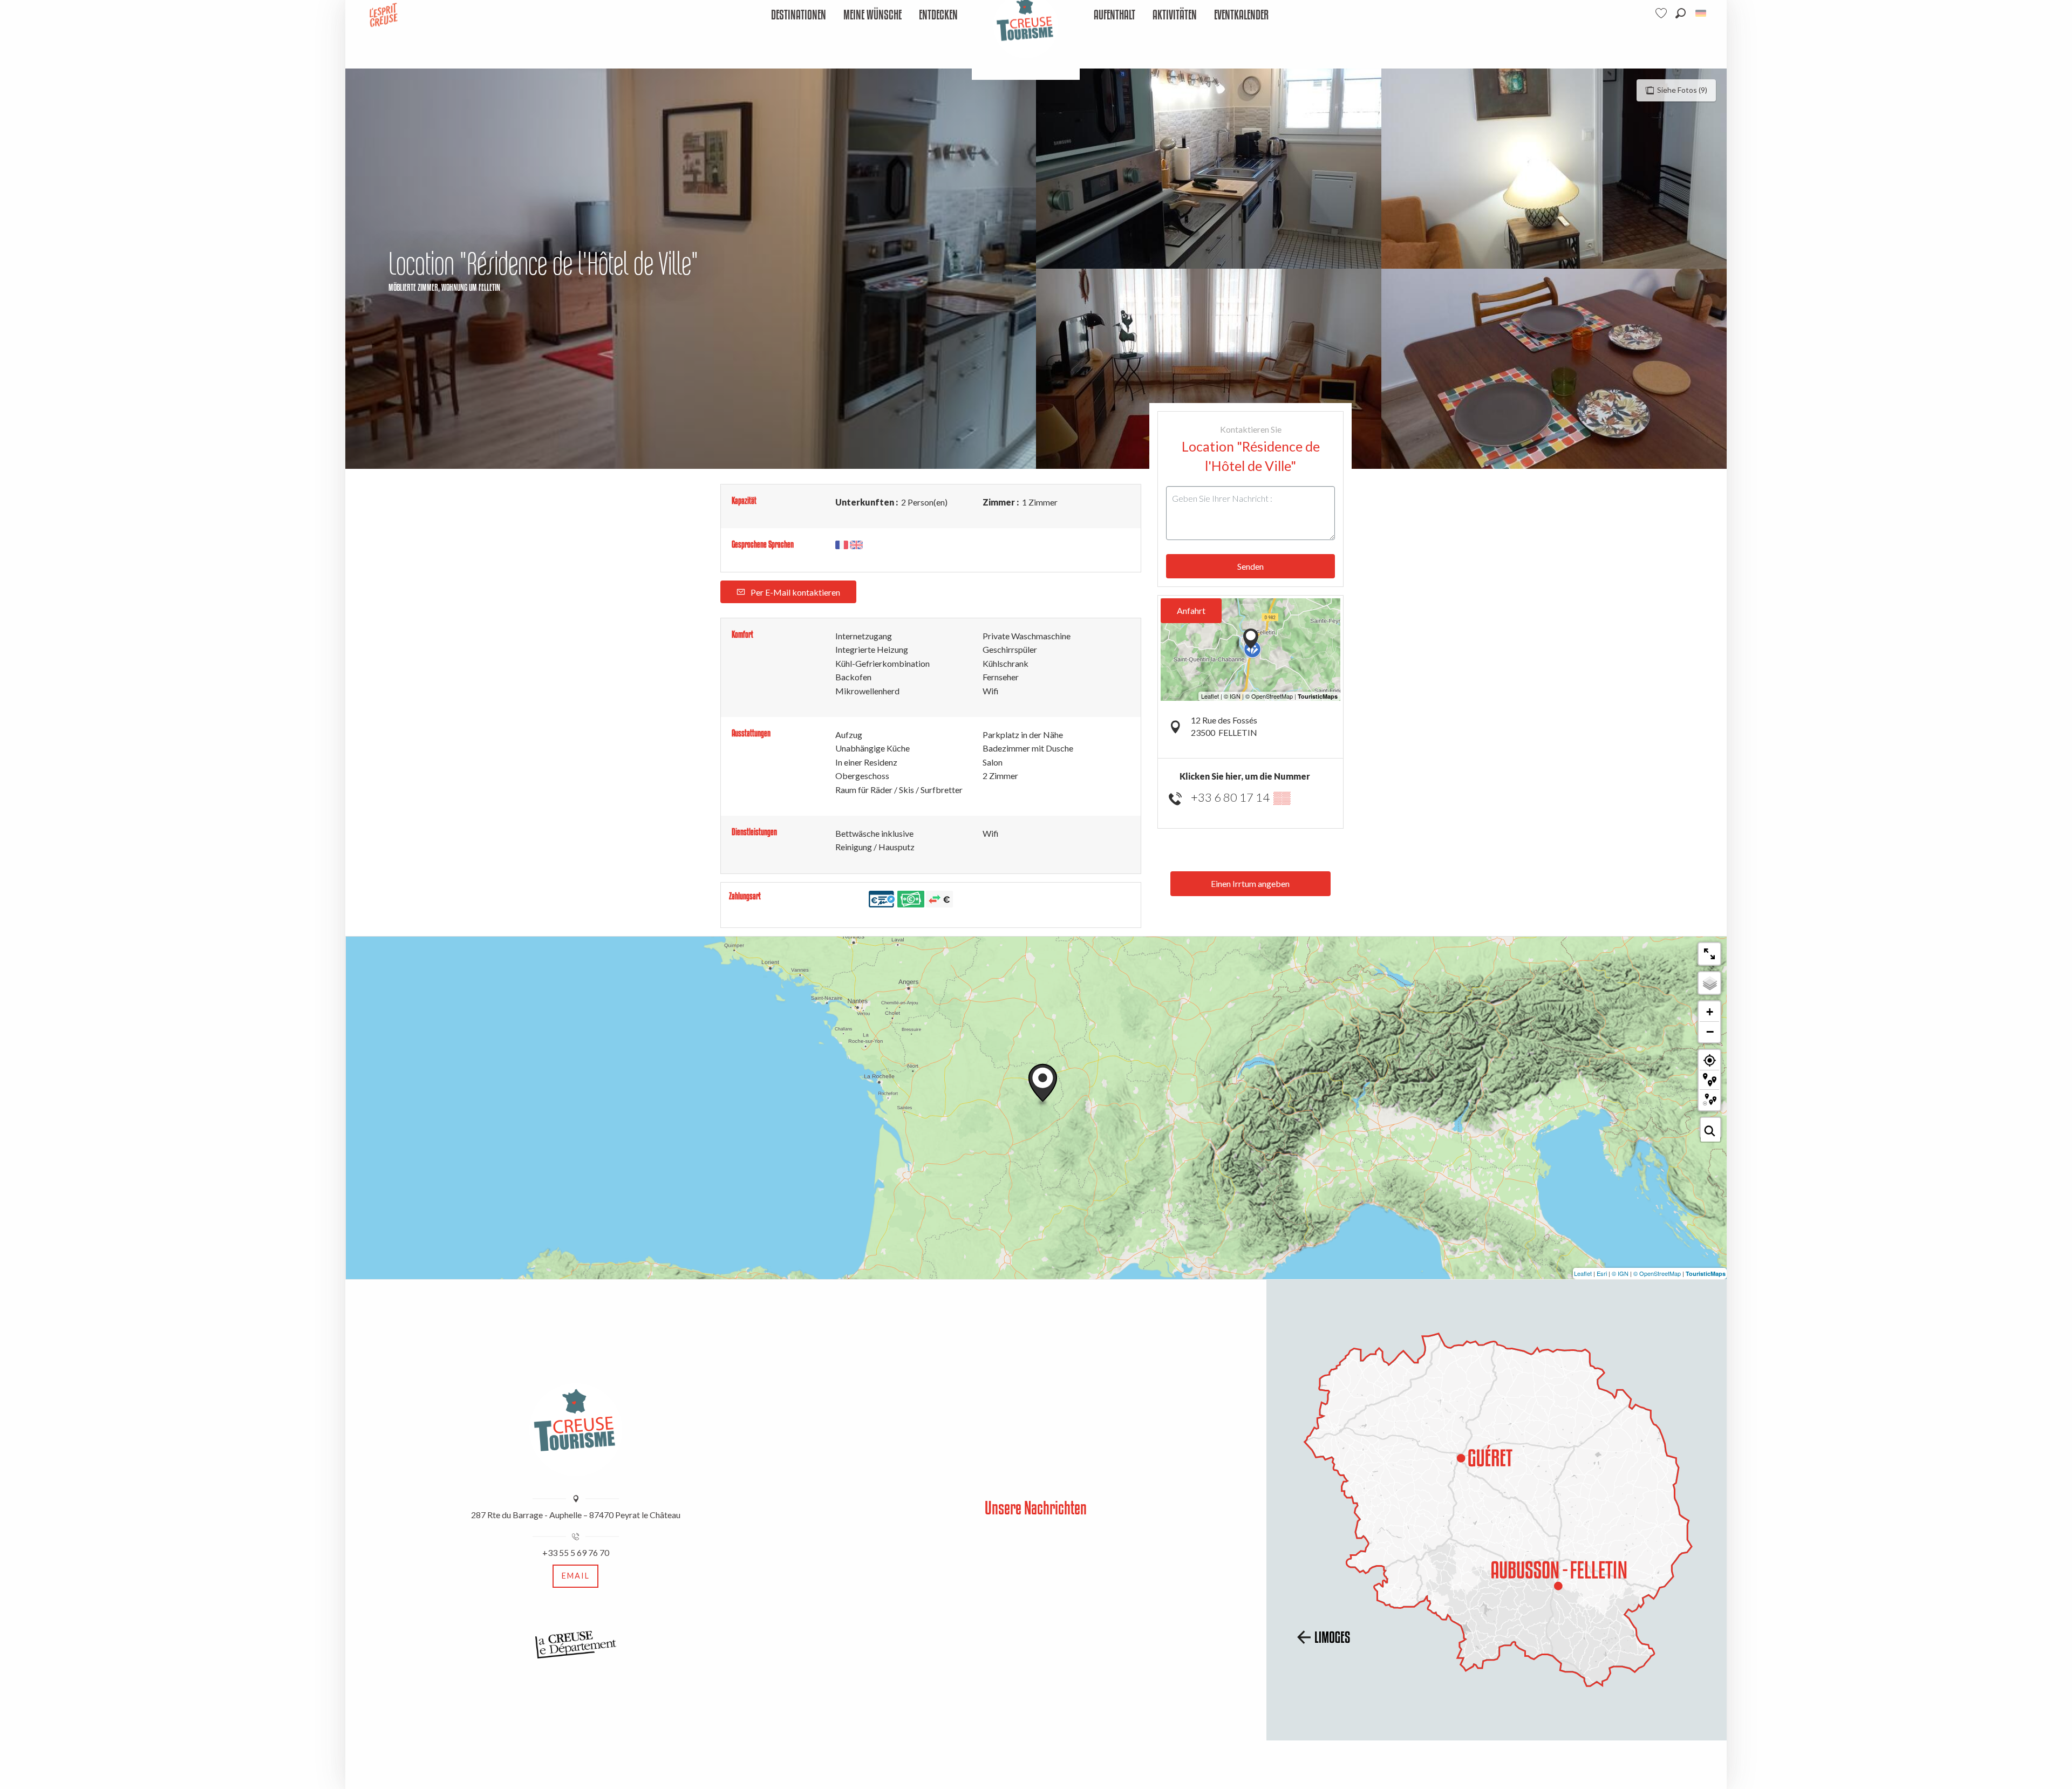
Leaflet (1583, 1273)
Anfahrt (1191, 610)
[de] (1702, 13)
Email (576, 1576)
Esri (1602, 1273)
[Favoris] (1662, 13)
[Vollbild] (1709, 954)
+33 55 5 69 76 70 (576, 1552)
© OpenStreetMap (1657, 1273)
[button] (1681, 13)
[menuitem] (799, 15)
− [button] (1710, 1032)
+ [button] (1710, 1012)
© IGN (1620, 1273)
